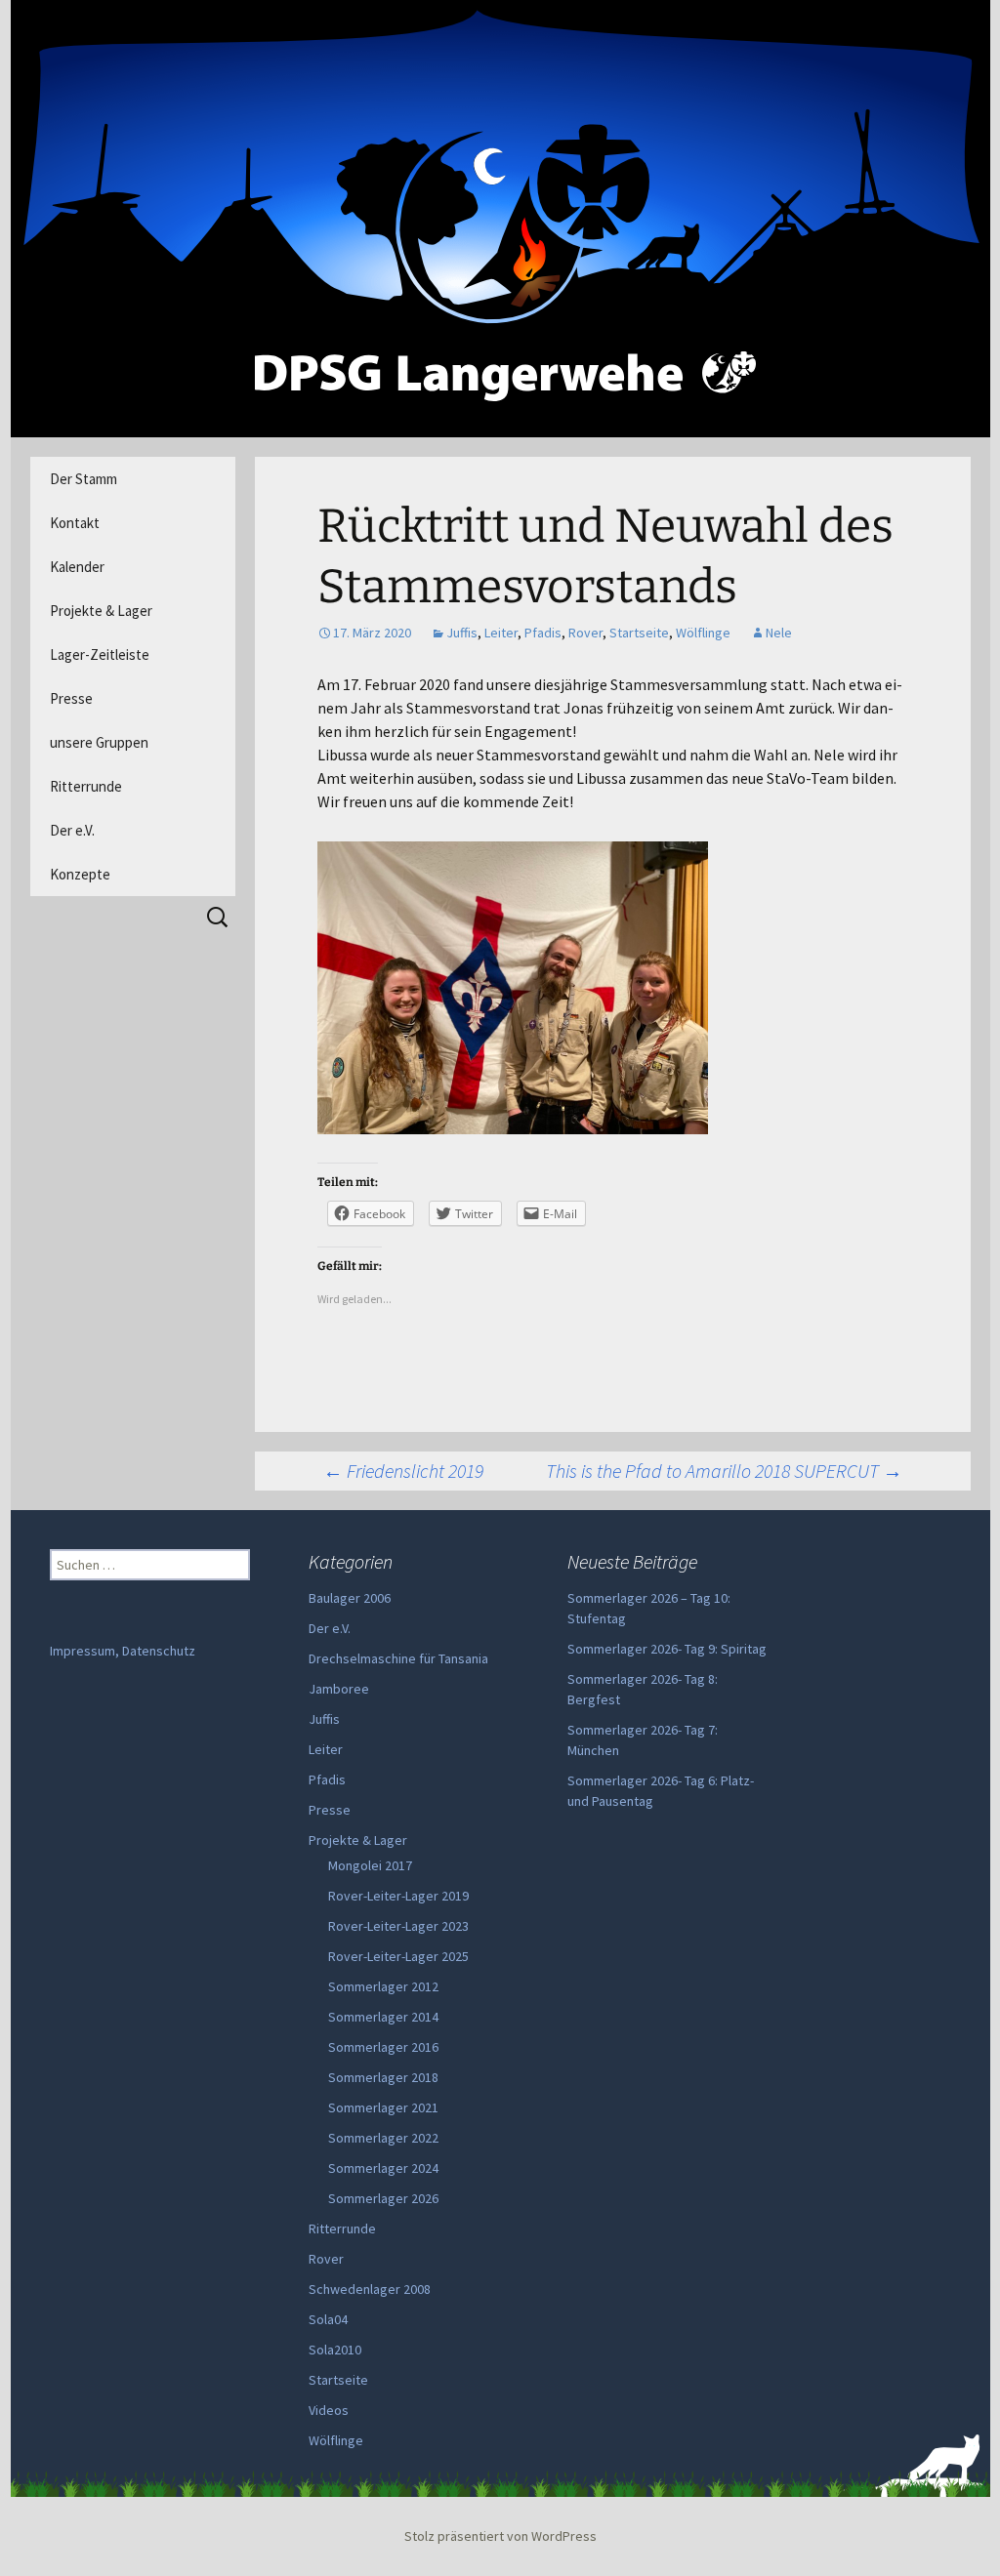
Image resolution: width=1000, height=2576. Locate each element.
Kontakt (75, 523)
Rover (585, 633)
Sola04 (328, 2319)
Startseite (639, 633)
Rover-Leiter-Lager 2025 (398, 1956)
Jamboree (339, 1689)
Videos (329, 2410)
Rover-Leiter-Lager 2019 (398, 1896)
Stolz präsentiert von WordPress (500, 2536)
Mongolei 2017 (370, 1865)
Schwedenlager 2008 (370, 2289)
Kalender (77, 567)
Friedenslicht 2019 (403, 1471)
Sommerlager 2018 (383, 2077)
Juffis (462, 633)
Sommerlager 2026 (383, 2198)
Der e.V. (72, 830)
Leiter (501, 633)
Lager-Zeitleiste (100, 654)
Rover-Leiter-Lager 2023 (398, 1926)
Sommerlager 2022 (383, 2138)
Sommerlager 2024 (383, 2168)
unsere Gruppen (99, 742)
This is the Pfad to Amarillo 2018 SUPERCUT (724, 1471)
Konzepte (80, 874)
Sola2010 (335, 2350)
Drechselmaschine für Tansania (398, 1658)
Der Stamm (83, 479)
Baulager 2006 (350, 1598)
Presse (71, 698)
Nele (779, 633)
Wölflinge (703, 633)
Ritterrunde (86, 786)
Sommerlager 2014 (383, 2017)
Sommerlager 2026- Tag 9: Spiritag (667, 1649)
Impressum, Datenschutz (123, 1651)
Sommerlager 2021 (383, 2107)
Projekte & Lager (101, 611)
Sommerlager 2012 (383, 1986)
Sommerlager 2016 (383, 2047)
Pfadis (543, 633)
